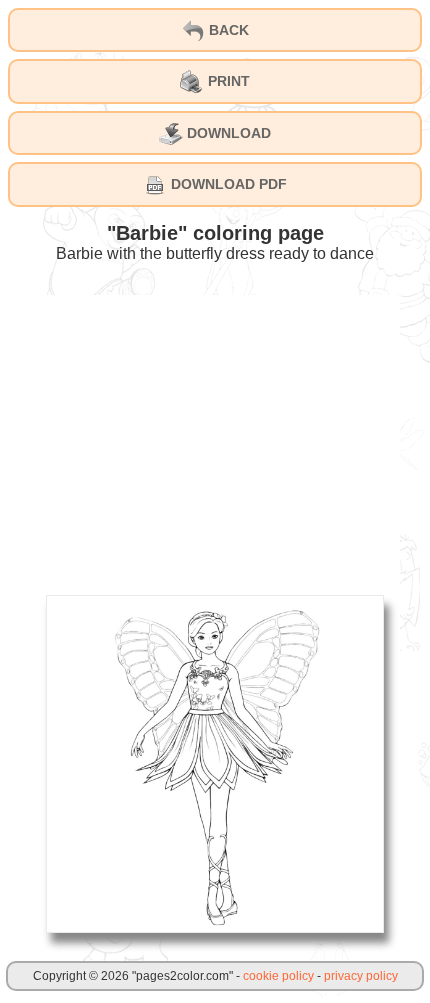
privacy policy (361, 976)
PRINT (227, 81)
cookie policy (278, 976)
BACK (227, 30)
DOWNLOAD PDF (227, 184)
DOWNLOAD (227, 133)
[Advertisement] (215, 435)
